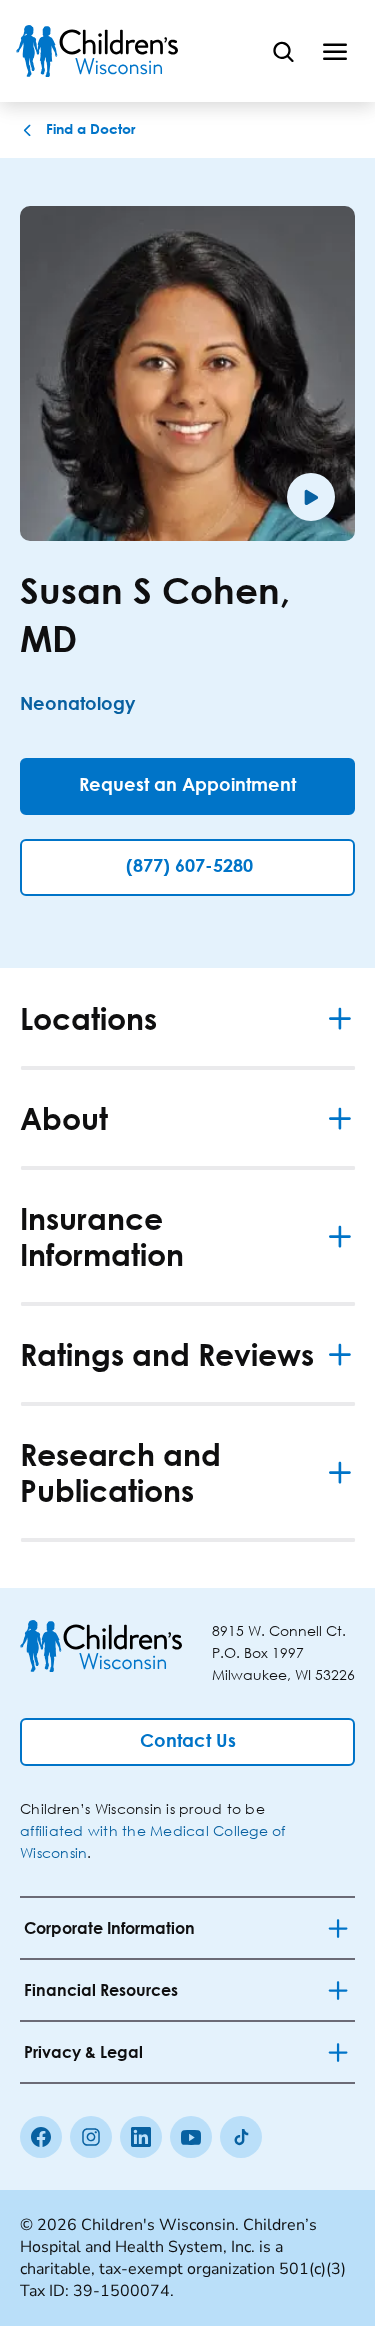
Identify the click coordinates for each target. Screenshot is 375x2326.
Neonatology (77, 705)
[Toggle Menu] (335, 51)
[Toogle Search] (283, 51)
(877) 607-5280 (189, 867)
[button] (9, 9)
